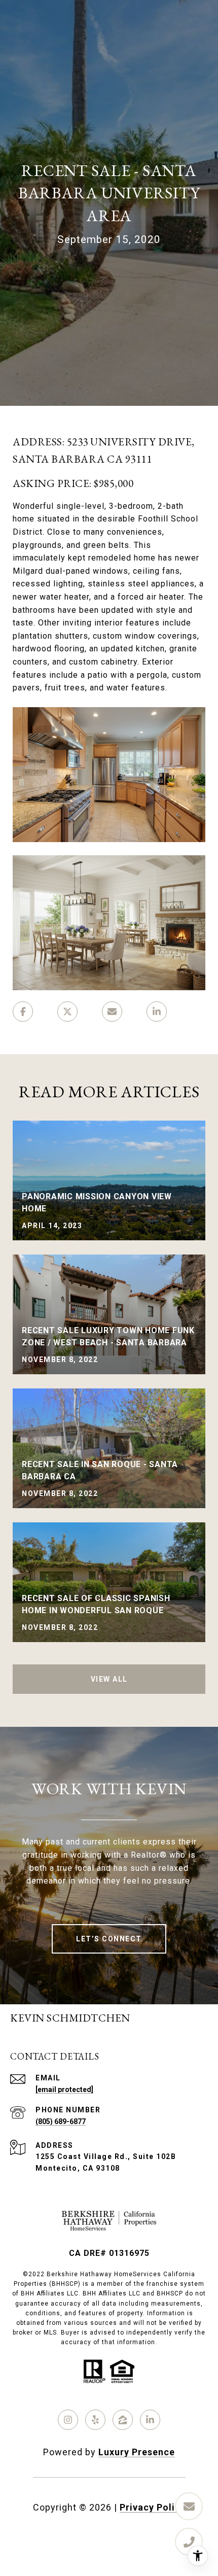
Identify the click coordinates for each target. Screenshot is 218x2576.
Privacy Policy (153, 2507)
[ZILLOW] (123, 2420)
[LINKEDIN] (150, 2420)
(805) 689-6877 (61, 2121)
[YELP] (95, 2420)
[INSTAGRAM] (68, 2420)
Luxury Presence (137, 2452)
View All (109, 1679)
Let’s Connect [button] (109, 1939)
